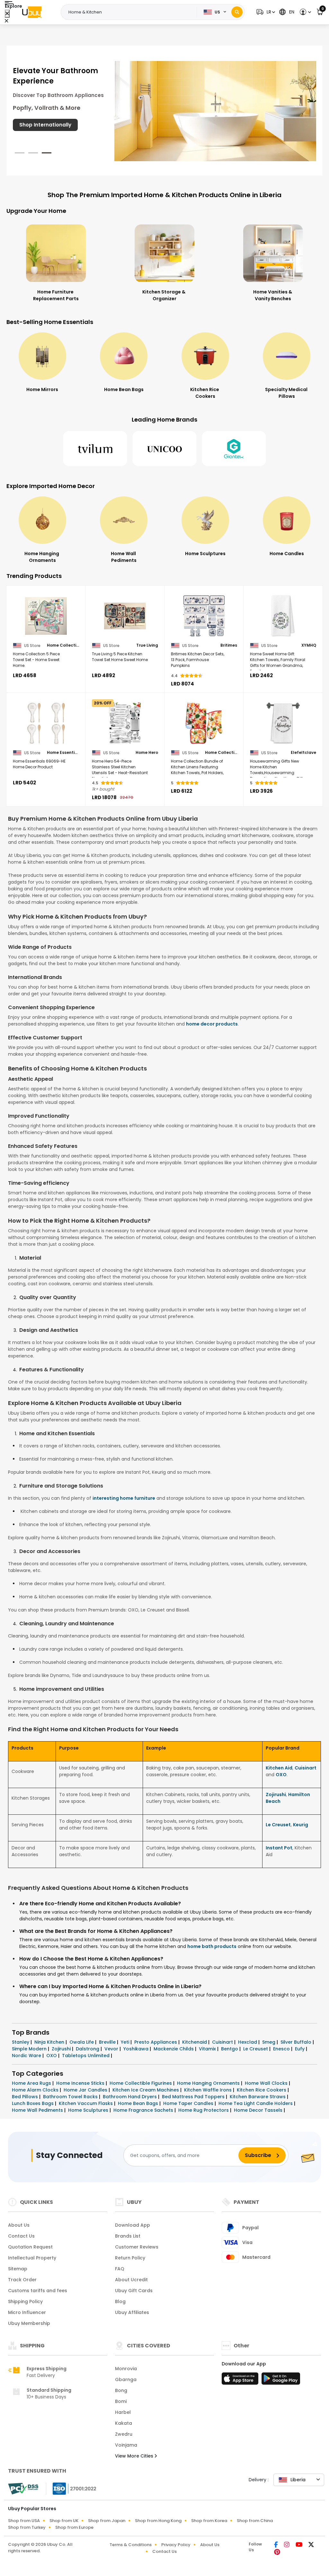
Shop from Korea (209, 2521)
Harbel (123, 2412)
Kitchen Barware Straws (258, 2097)
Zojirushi (276, 1794)
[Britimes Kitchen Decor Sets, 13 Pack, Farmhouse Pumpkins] (204, 616)
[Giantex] (234, 449)
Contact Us (21, 2236)
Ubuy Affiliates (132, 2312)
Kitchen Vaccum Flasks (86, 2103)
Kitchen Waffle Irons (209, 2090)
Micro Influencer (27, 2312)
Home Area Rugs (32, 2083)
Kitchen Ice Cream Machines (146, 2090)
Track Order (22, 2280)
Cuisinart (306, 1768)
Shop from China (255, 2521)
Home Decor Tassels (259, 2110)
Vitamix (208, 2049)
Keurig (301, 1825)
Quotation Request (30, 2247)
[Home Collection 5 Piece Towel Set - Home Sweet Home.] (46, 616)
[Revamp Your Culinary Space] (215, 110)
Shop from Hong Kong (158, 2521)
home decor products (212, 1024)
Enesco (282, 2049)
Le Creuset (278, 1825)
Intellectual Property (32, 2258)
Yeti (126, 2042)
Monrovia (126, 2369)
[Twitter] (311, 2545)
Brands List (128, 2236)
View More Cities (135, 2456)
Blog (120, 2301)
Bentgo (230, 2049)
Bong (121, 2390)
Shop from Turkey (27, 2527)
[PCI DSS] (23, 2489)
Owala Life (82, 2042)
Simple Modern (30, 2049)
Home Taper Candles (189, 2103)
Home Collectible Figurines (141, 2083)
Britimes (229, 645)
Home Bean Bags (139, 2103)
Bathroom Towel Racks (71, 2097)
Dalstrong (88, 2049)
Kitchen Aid (279, 1768)
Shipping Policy (25, 2301)
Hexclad (248, 2042)
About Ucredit (131, 2280)
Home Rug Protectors (204, 2110)
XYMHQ (309, 645)
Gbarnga (126, 2380)
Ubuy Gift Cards (134, 2291)
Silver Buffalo (297, 2042)
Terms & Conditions (131, 2545)
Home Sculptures (89, 2110)
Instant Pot (279, 1848)
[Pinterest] (277, 2553)
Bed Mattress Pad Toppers (194, 2097)
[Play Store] (281, 2380)
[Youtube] (299, 2545)
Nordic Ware (27, 2056)
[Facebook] (276, 2545)
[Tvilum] (95, 449)
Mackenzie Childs (174, 2049)
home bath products (212, 1946)
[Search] (237, 12)
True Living (147, 645)
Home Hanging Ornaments (209, 2083)
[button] (265, 12)
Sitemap (18, 2269)
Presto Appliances (156, 2042)
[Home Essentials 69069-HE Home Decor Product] (46, 723)
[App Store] (241, 2380)
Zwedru (124, 2434)
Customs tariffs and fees (38, 2291)
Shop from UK (64, 2521)
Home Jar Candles (86, 2090)
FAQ (120, 2269)
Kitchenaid (195, 2042)
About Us (19, 2225)
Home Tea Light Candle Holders (256, 2103)
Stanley (21, 2042)
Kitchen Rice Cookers (262, 2090)
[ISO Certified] (71, 2488)
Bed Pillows (26, 2097)
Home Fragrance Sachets (144, 2110)
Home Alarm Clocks (36, 2090)
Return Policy (130, 2258)
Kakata (124, 2423)
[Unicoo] (164, 449)
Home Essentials (63, 753)
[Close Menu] (7, 14)
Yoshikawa (137, 2049)
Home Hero (147, 753)
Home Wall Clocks (267, 2083)
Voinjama (126, 2445)
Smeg (269, 2042)
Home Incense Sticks (81, 2083)
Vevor (112, 2049)
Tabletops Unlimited (86, 2056)
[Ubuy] (32, 12)
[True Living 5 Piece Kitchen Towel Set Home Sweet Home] (125, 616)
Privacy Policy (176, 2545)
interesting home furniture (124, 1498)
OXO (281, 1775)
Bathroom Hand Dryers (130, 2097)
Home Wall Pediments (38, 2110)
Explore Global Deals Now (52, 132)
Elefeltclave (303, 753)
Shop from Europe (74, 2527)
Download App (133, 2225)
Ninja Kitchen (50, 2042)
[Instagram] (287, 2545)
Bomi (121, 2401)
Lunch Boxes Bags (33, 2103)
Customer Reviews (137, 2247)
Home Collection (63, 645)
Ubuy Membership (29, 2323)
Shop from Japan (107, 2521)
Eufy (300, 2049)
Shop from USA (24, 2521)
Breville (108, 2042)
